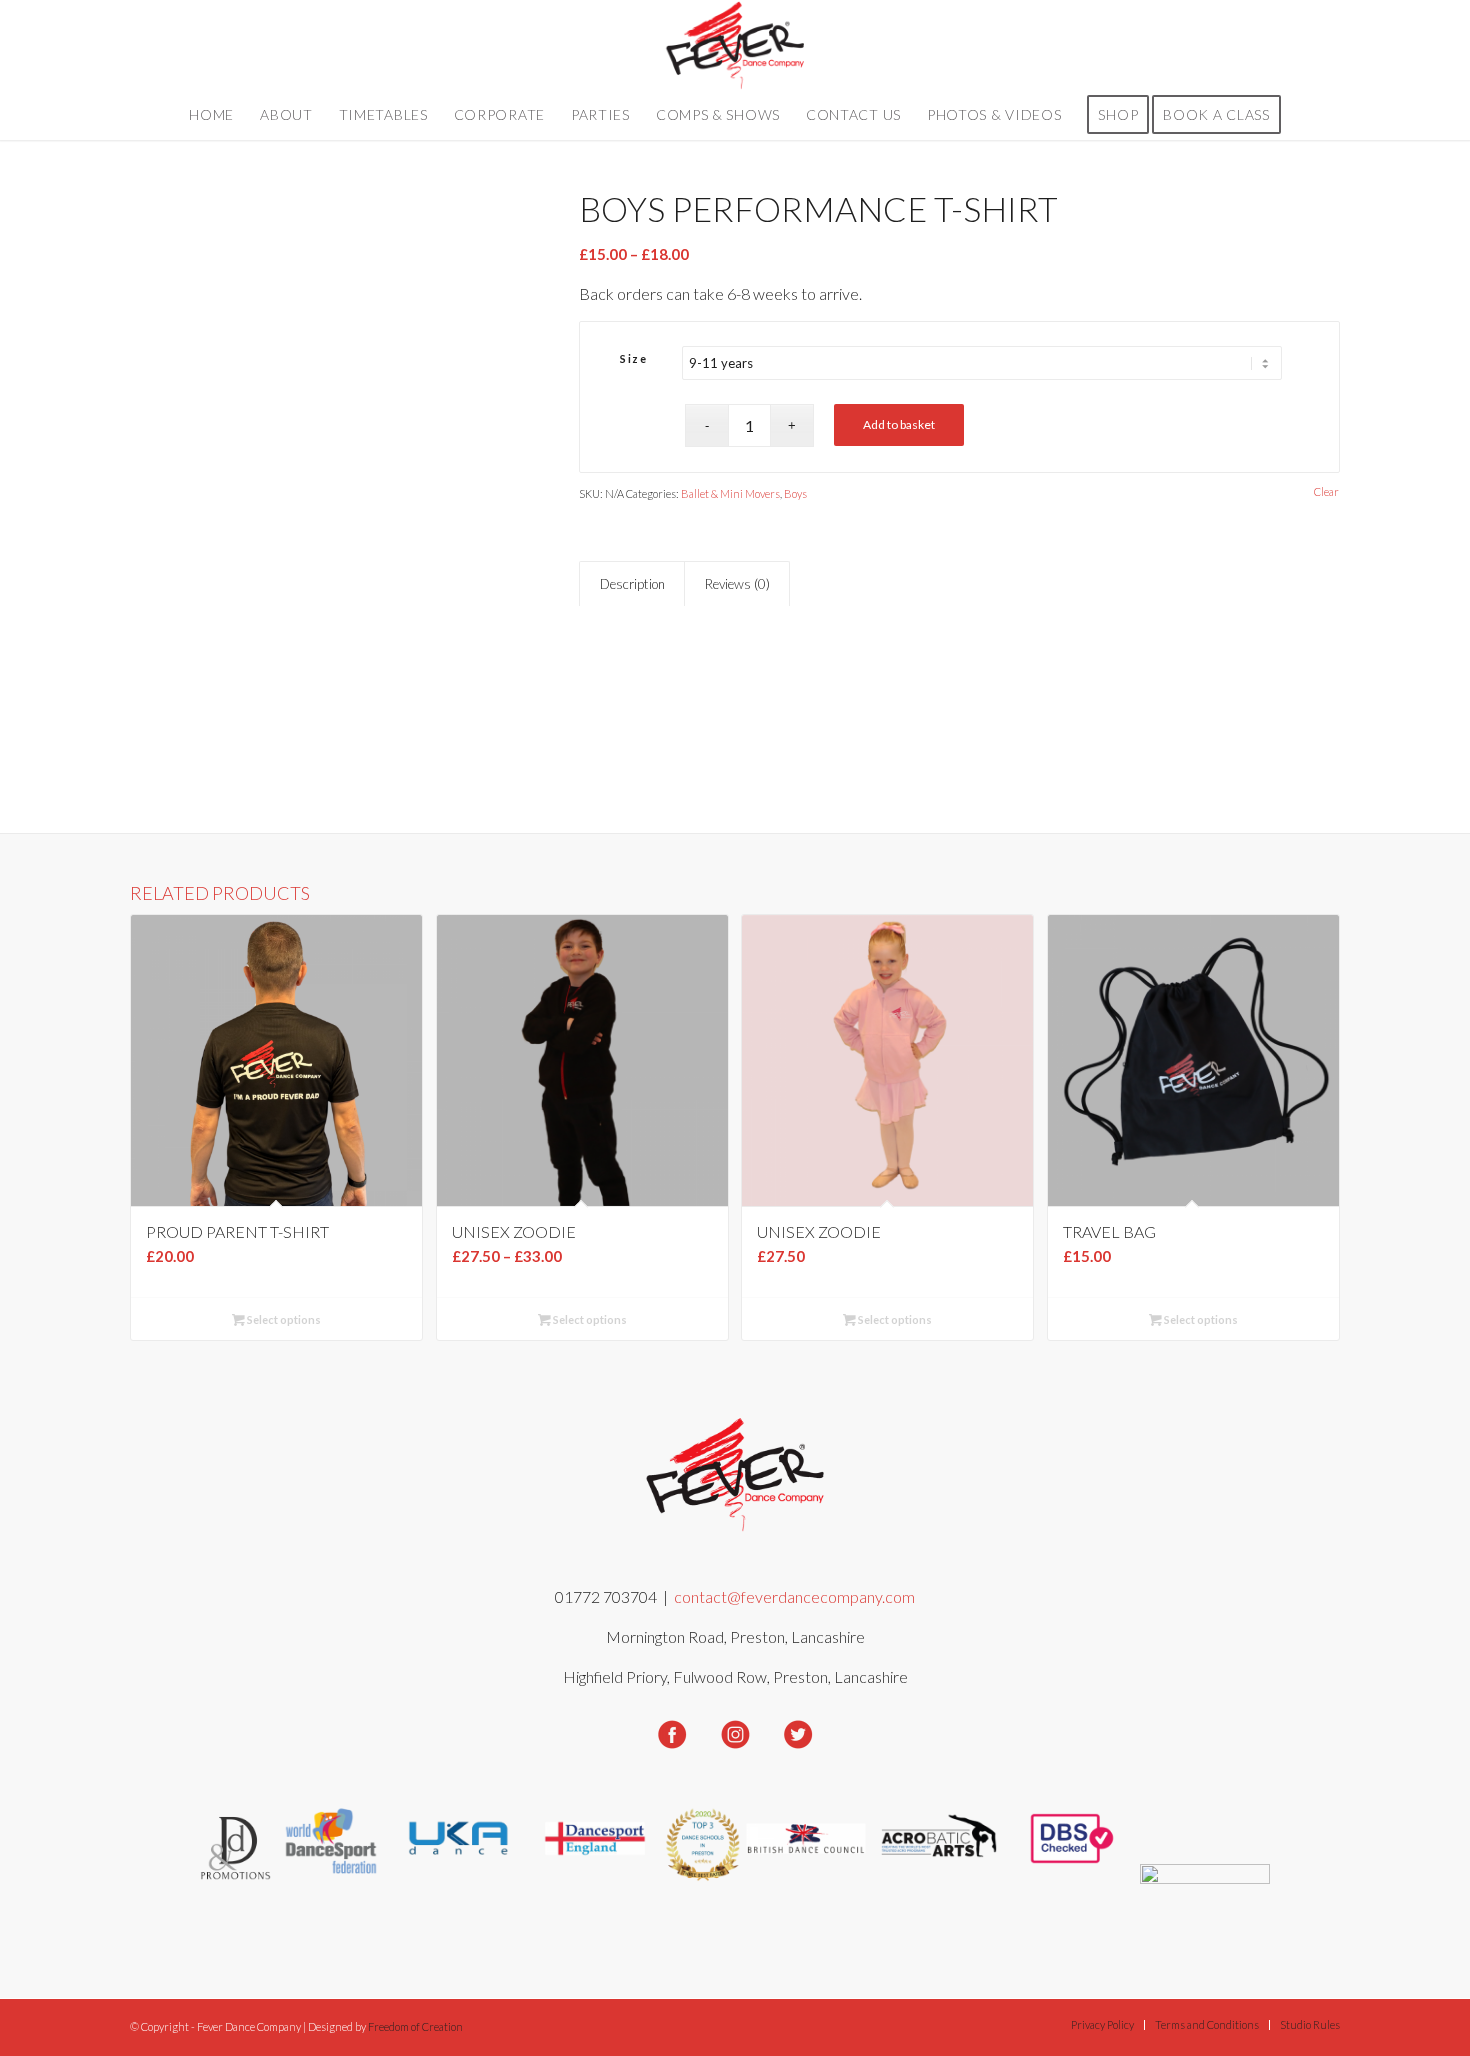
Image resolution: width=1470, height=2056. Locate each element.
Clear (1326, 491)
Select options (283, 1319)
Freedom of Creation (415, 2026)
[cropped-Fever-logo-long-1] (735, 45)
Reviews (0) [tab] (737, 584)
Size (633, 358)
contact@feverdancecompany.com (794, 1596)
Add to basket (899, 424)
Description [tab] (632, 584)
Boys (795, 493)
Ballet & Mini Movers (730, 493)
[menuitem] (211, 115)
